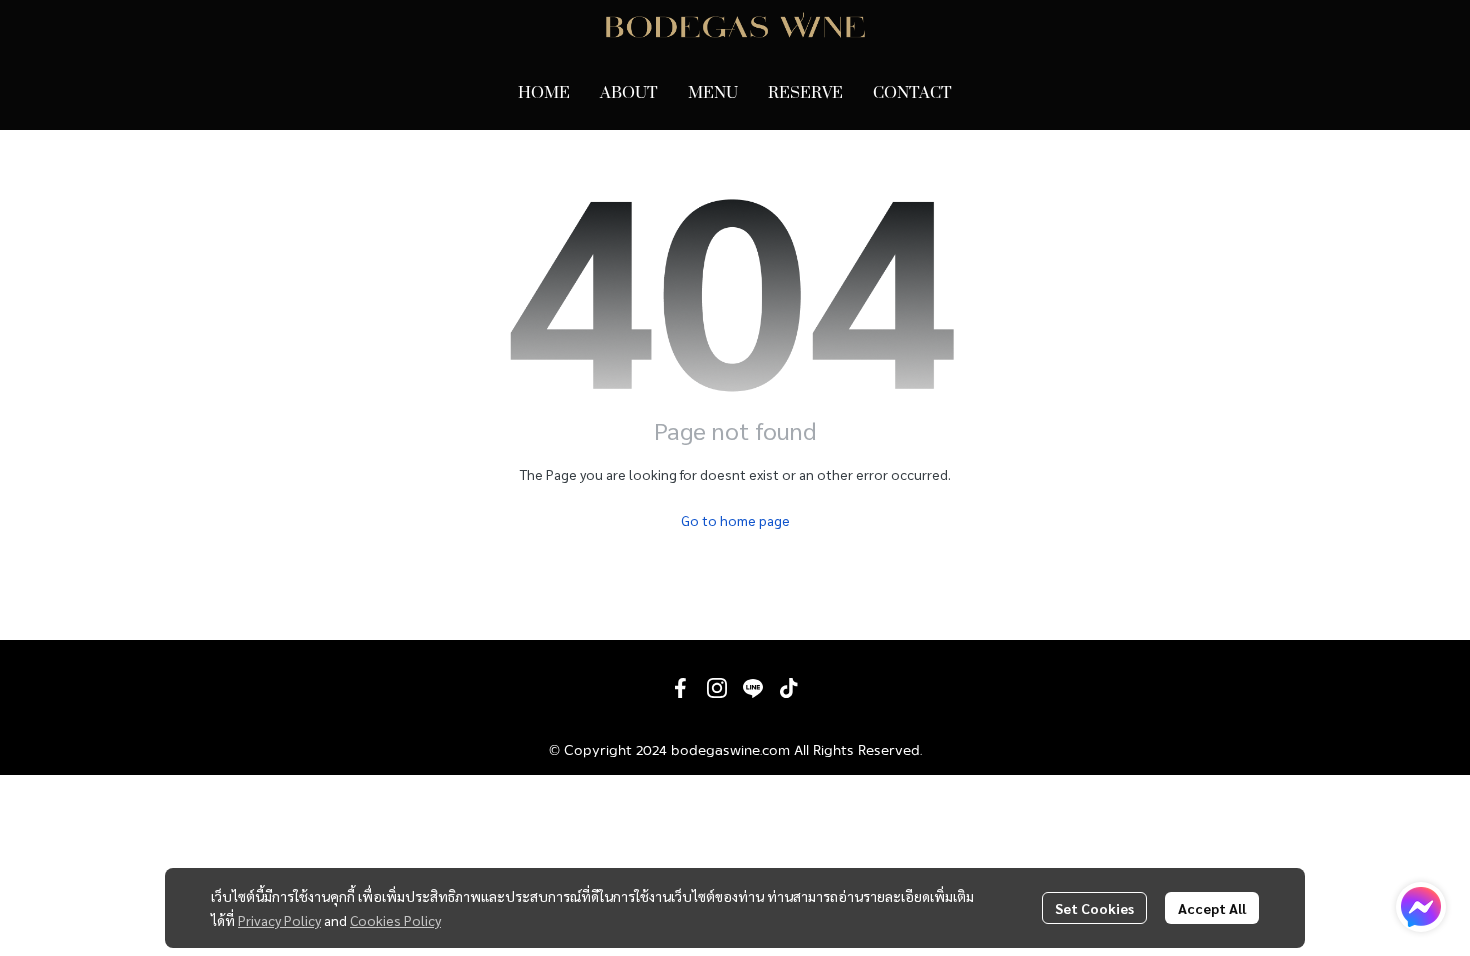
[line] (753, 688)
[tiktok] (789, 688)
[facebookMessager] (1421, 907)
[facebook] (681, 688)
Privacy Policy (279, 920)
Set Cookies (1094, 908)
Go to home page (735, 520)
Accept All (1212, 908)
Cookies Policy (395, 920)
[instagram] (717, 688)
